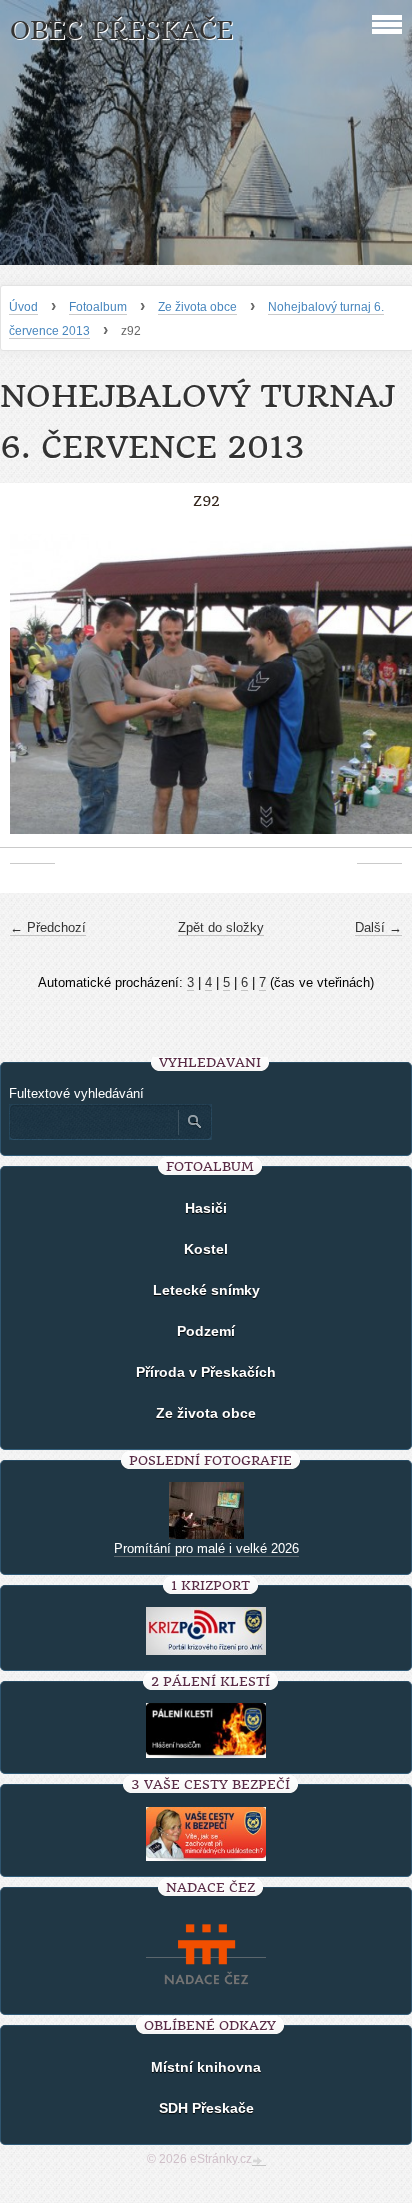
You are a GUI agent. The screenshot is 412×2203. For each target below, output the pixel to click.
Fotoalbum (98, 307)
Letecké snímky (206, 1290)
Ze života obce (197, 307)
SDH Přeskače (206, 2108)
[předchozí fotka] (32, 694)
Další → (378, 927)
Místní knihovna (206, 2067)
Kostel (206, 1249)
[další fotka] (379, 694)
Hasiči (206, 1208)
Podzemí (206, 1331)
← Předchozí (48, 927)
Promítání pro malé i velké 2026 (206, 1548)
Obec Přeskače (121, 30)
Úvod (23, 307)
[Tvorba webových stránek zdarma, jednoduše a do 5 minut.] (259, 2161)
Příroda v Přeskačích (206, 1372)
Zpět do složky (221, 927)
